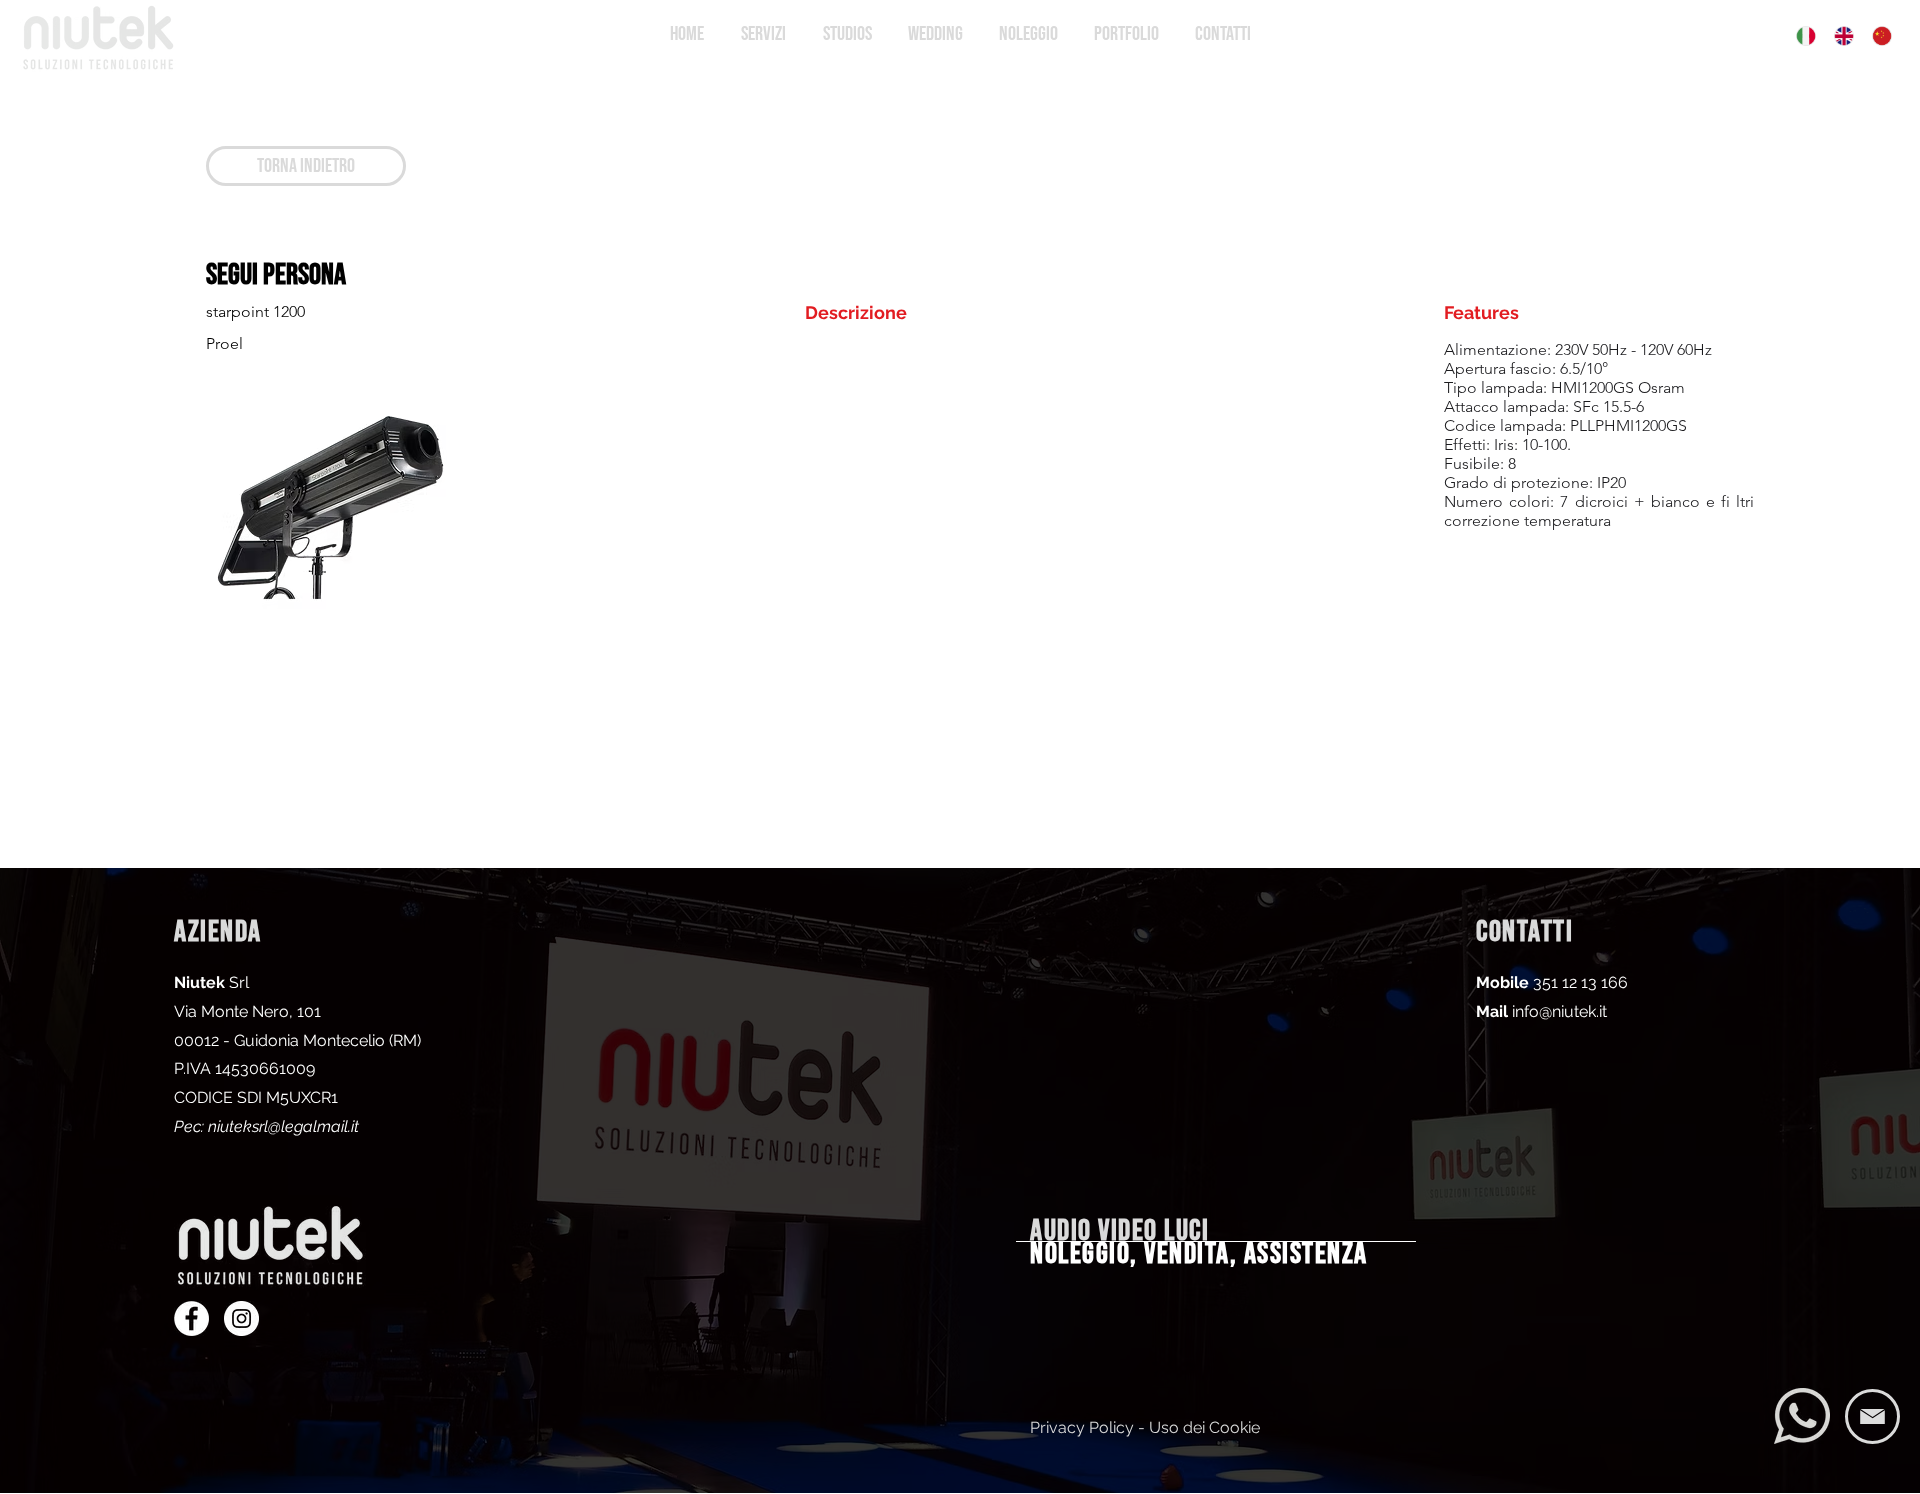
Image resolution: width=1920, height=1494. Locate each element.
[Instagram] (241, 1318)
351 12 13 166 (1580, 982)
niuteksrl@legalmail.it (283, 1126)
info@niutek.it (1559, 1011)
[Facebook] (191, 1318)
